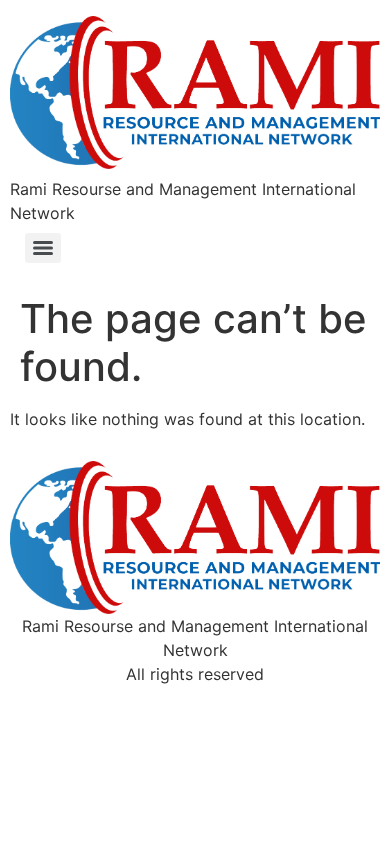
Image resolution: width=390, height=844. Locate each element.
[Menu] (43, 248)
